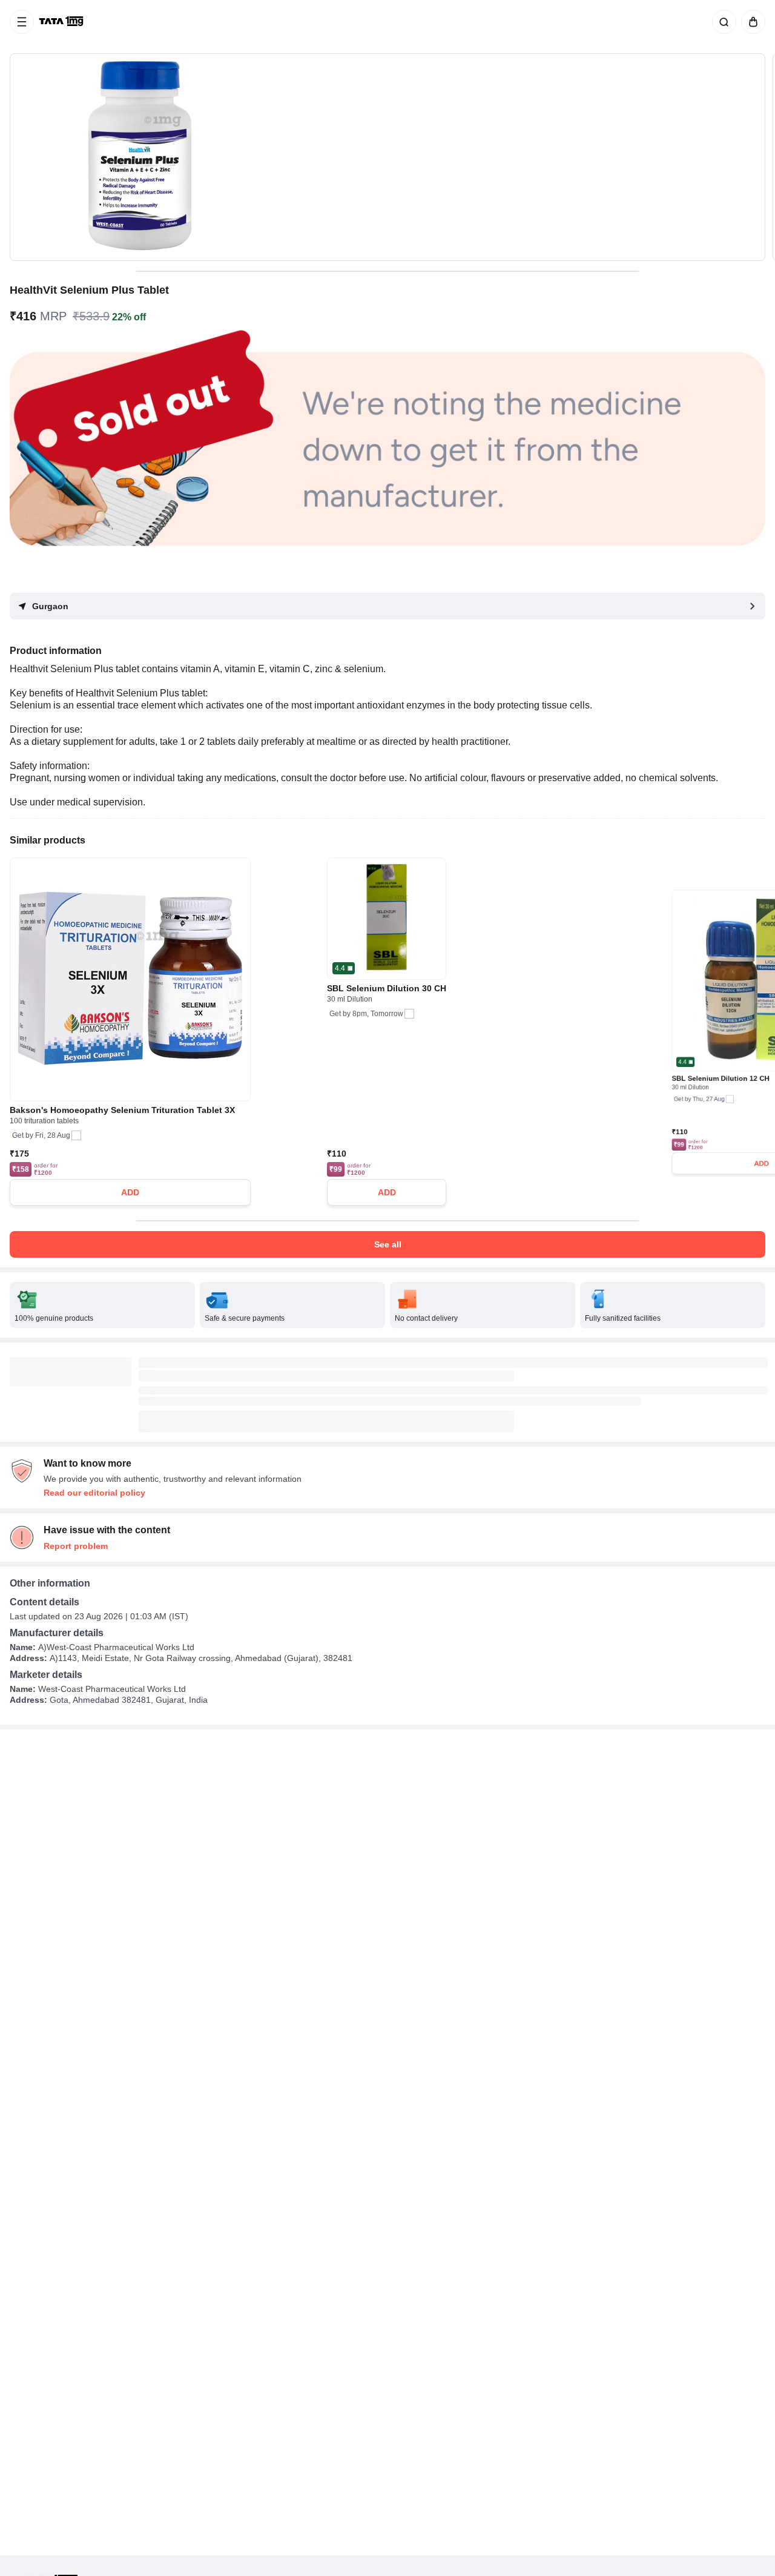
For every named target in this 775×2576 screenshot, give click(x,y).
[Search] (722, 22)
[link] (62, 22)
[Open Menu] (22, 22)
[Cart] (751, 22)
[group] (387, 157)
